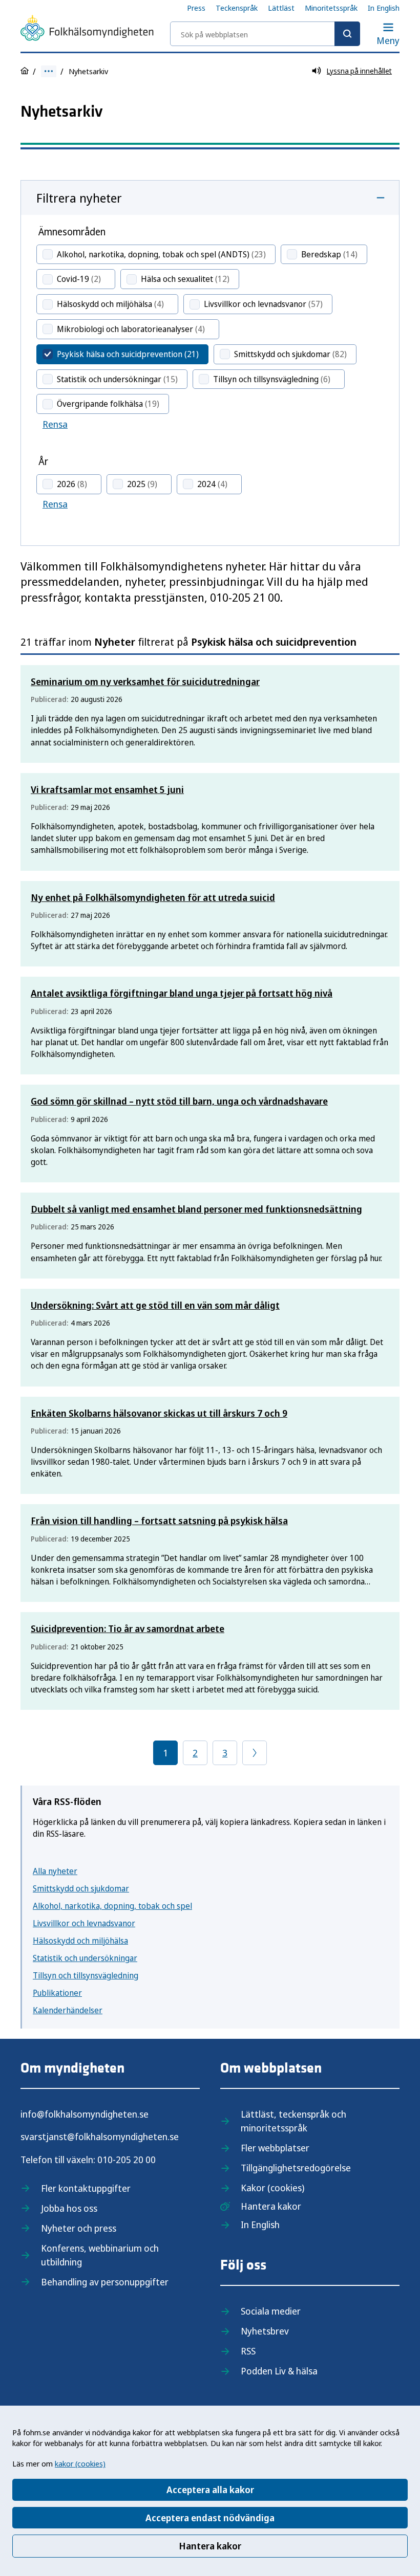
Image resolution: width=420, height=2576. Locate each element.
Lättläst (281, 8)
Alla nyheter (55, 1871)
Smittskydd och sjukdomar (81, 1888)
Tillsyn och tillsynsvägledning (86, 1975)
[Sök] (347, 34)
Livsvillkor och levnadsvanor (84, 1923)
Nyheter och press (79, 2228)
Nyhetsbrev (265, 2331)
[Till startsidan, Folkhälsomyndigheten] (87, 30)
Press (196, 8)
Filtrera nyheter (79, 198)
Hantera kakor (210, 2546)
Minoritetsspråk (331, 8)
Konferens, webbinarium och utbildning (100, 2255)
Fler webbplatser (275, 2148)
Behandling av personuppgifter (105, 2282)
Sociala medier (271, 2311)
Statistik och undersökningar (85, 1958)
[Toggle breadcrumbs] (49, 71)
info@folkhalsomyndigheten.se (85, 2114)
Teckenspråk (237, 8)
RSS (248, 2351)
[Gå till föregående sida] (255, 1753)
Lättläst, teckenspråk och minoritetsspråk (293, 2121)
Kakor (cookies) (272, 2188)
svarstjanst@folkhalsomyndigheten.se (100, 2137)
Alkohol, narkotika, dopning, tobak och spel (112, 1906)
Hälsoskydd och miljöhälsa (80, 1941)
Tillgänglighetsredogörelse (296, 2168)
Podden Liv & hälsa (279, 2371)
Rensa (55, 424)
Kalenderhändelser (68, 2010)
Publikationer (57, 1993)
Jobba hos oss (69, 2208)
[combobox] (265, 34)
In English (384, 8)
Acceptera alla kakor (210, 2490)
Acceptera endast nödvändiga (210, 2518)
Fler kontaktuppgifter (86, 2188)
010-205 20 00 (127, 2160)
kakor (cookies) (80, 2463)
